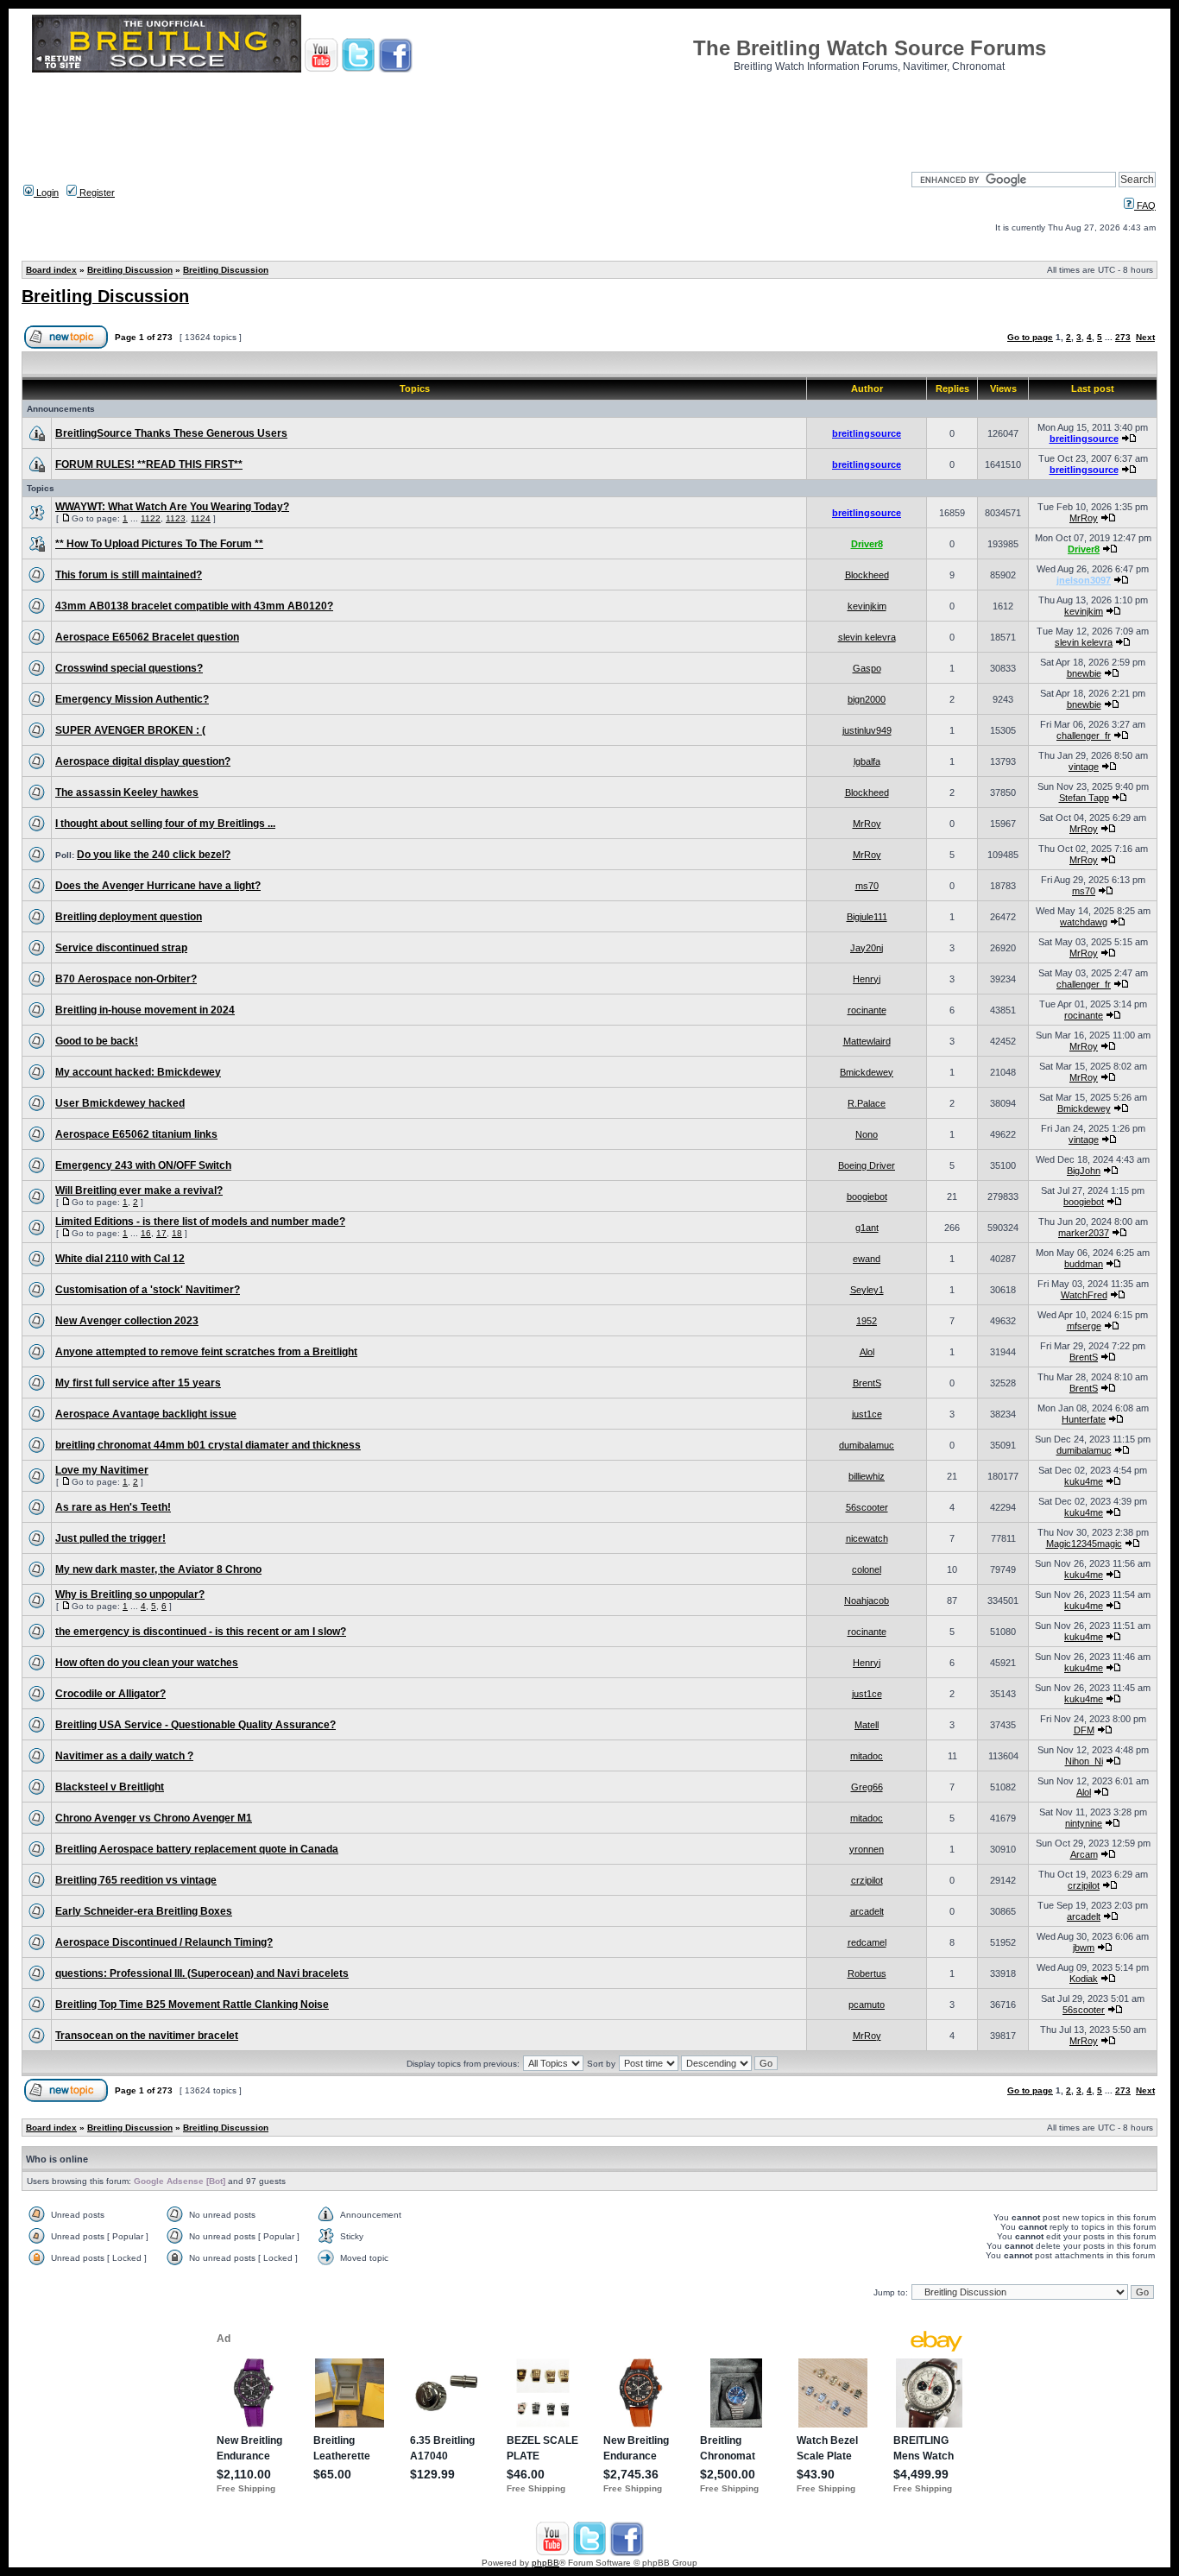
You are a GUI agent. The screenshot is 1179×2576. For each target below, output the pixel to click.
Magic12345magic (1084, 1544)
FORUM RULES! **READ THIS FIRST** (149, 464)
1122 (151, 518)
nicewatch (867, 1538)
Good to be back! (97, 1041)
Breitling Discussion (130, 270)
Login (46, 193)
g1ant (867, 1228)
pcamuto (867, 2005)
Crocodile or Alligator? (110, 1694)
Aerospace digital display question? (143, 761)
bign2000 (867, 699)
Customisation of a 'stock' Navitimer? (148, 1290)
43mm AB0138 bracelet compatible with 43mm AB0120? (194, 606)
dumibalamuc (867, 1445)
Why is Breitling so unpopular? (130, 1594)
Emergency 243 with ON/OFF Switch (143, 1165)
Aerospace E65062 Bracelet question (147, 637)
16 (146, 1233)
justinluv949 (867, 730)
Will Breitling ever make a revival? (139, 1190)
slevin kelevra (867, 637)
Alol (867, 1352)
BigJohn (1084, 1171)
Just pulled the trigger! (110, 1538)
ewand (867, 1259)
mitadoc (867, 1756)
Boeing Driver (867, 1165)
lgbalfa (867, 761)
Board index (51, 270)
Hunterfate (1084, 1419)
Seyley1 (867, 1290)
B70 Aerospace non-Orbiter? (126, 979)
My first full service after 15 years (138, 1383)
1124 (201, 518)
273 (1123, 337)
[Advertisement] (589, 117)
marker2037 (1084, 1233)
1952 (867, 1321)
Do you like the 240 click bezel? (154, 855)
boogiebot (867, 1196)
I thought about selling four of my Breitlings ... (165, 824)
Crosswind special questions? (129, 668)
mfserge (1084, 1326)
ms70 (867, 886)
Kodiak (1084, 1979)
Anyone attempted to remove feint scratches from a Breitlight (206, 1352)
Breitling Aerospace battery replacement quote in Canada (197, 1849)
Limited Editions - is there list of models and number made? (200, 1222)
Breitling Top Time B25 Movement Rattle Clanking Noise (192, 2005)
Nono (867, 1134)
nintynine (1084, 1823)
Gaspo (867, 668)
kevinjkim (867, 606)
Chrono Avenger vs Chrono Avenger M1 (154, 1818)
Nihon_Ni (1084, 1761)
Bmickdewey (867, 1072)
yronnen (867, 1849)
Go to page (1030, 337)
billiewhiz (867, 1476)
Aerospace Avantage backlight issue (146, 1414)
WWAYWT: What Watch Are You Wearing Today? (172, 507)
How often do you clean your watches (147, 1663)
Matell (867, 1725)
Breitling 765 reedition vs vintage (136, 1880)
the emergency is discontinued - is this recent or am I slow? (201, 1632)
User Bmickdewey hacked (120, 1103)
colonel (867, 1569)
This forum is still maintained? (129, 575)
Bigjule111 (867, 917)
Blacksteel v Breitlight (110, 1787)
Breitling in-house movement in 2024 (145, 1010)
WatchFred (1084, 1295)
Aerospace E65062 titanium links (136, 1134)
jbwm (1084, 1948)
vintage (1084, 767)
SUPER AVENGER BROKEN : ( (130, 730)
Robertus (867, 1973)
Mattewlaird (867, 1041)
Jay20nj (867, 948)
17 (161, 1233)
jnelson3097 (1084, 580)
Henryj (867, 979)
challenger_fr (1084, 736)
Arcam (1084, 1854)
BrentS (1084, 1357)
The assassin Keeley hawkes (127, 792)
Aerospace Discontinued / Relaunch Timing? (164, 1942)
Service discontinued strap (121, 948)
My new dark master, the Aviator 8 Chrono (158, 1569)
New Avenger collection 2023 (127, 1321)
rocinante (867, 1010)
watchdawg (1084, 922)
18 (177, 1233)
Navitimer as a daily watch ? (124, 1756)
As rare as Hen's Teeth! (113, 1507)
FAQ (1145, 205)
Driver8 (867, 544)
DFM (1084, 1730)
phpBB (545, 2563)
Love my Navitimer (102, 1470)
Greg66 (867, 1787)
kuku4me (1084, 1481)
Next (1145, 337)
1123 (176, 518)
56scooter (867, 1507)
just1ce (867, 1414)
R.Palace (867, 1103)
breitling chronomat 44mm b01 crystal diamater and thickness (208, 1445)
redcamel (867, 1942)
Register (96, 193)
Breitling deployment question (129, 917)
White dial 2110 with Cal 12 (120, 1259)
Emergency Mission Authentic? (132, 699)
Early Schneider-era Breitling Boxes (144, 1911)
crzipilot (867, 1880)
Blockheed (867, 575)
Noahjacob (867, 1601)
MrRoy (1084, 518)
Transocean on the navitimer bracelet (147, 2036)
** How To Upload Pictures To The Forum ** (159, 544)
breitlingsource (867, 433)
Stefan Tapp (1084, 798)
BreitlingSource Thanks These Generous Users (171, 433)
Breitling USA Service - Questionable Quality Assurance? (195, 1725)
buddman (1084, 1264)
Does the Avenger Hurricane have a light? (158, 886)
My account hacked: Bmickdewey (138, 1072)
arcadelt (867, 1911)
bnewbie (1084, 673)
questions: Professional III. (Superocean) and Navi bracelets (202, 1973)
